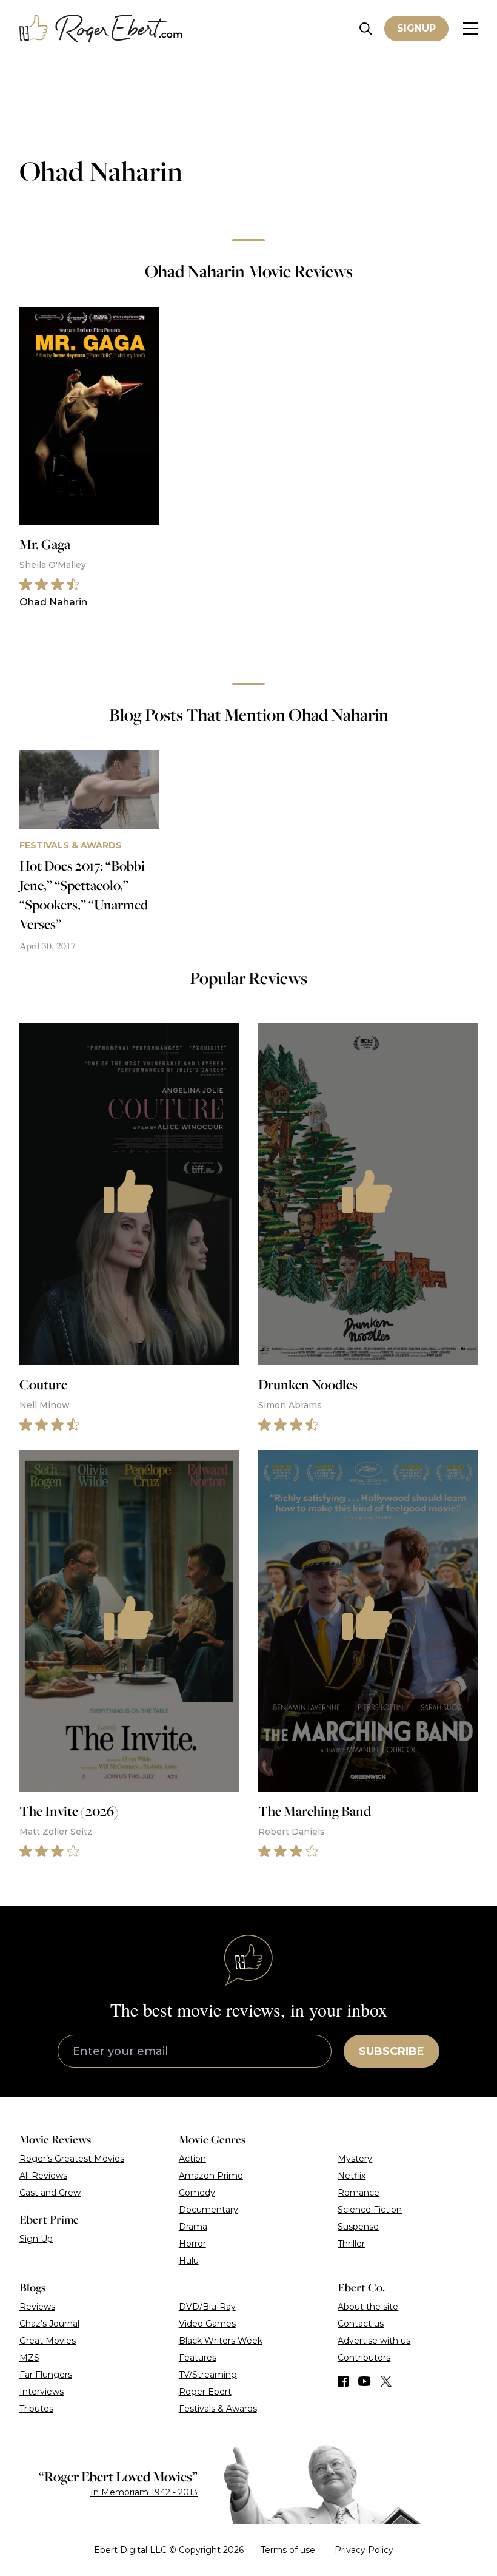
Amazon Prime (211, 2176)
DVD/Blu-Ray (207, 2307)
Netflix (352, 2176)
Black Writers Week (221, 2341)
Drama (193, 2227)
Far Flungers (46, 2375)
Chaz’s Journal (49, 2324)
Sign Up (36, 2239)
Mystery (355, 2159)
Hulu (189, 2261)
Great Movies (48, 2341)
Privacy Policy (364, 2550)
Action (192, 2159)
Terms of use (288, 2550)
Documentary (208, 2210)
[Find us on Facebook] (343, 2381)
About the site (368, 2307)
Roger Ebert (205, 2392)
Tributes (36, 2409)
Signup (416, 28)
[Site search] (366, 29)
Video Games (207, 2324)
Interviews (42, 2392)
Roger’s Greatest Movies (72, 2159)
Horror (192, 2244)
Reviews (37, 2307)
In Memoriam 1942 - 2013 (144, 2492)
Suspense (358, 2227)
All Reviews (43, 2176)
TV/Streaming (208, 2375)
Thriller (351, 2244)
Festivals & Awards (218, 2409)
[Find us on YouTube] (365, 2381)
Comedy (197, 2193)
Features (198, 2358)
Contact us (361, 2324)
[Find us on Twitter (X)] (386, 2381)
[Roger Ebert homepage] (101, 29)
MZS (29, 2358)
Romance (359, 2193)
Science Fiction (370, 2210)
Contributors (364, 2358)
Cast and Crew (50, 2193)
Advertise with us (374, 2341)
